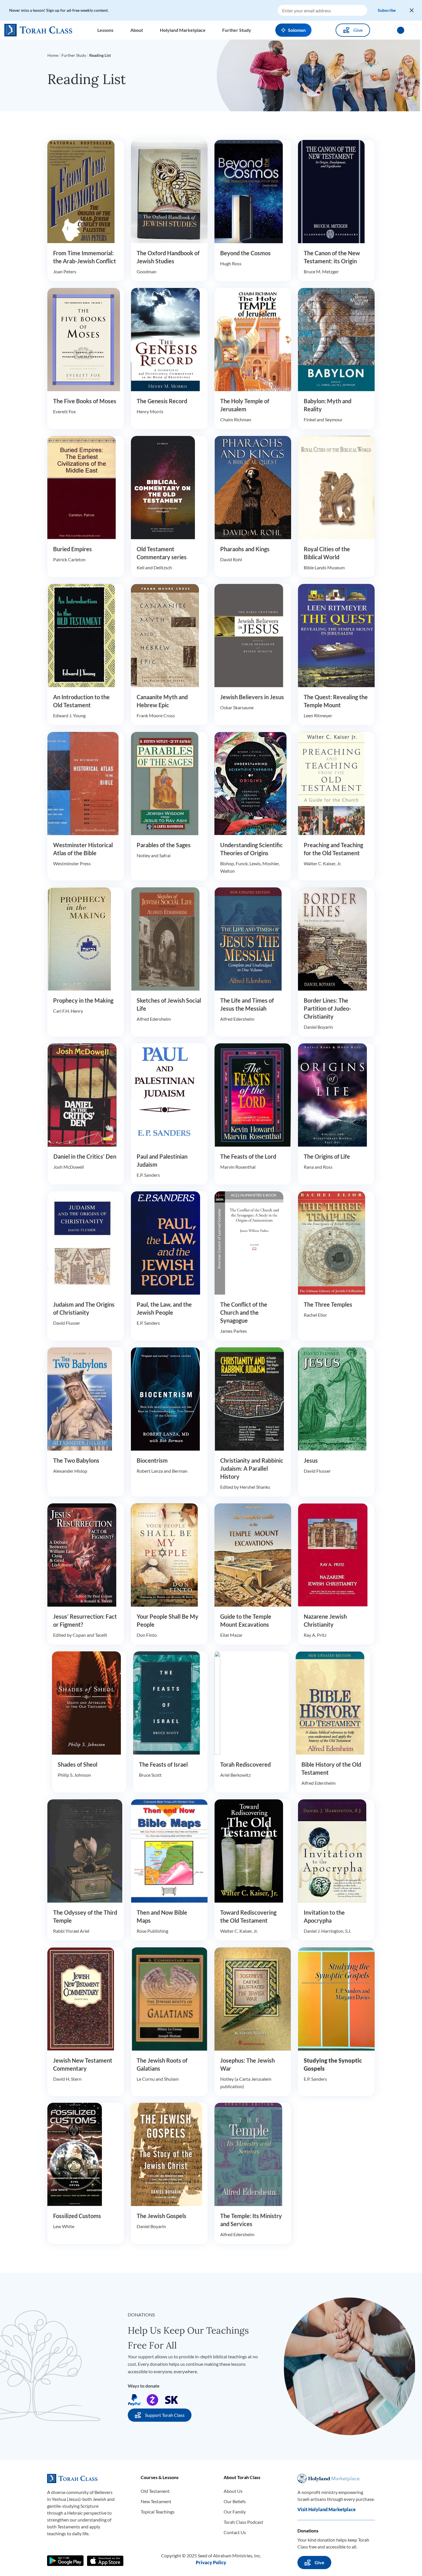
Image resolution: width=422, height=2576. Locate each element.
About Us (233, 2491)
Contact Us (235, 2532)
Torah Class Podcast (243, 2522)
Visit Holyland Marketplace (327, 2509)
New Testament (156, 2501)
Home (53, 55)
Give (358, 30)
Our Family (235, 2512)
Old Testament (155, 2491)
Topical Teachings (158, 2512)
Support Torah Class (165, 2415)
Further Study (74, 55)
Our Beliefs (235, 2501)
